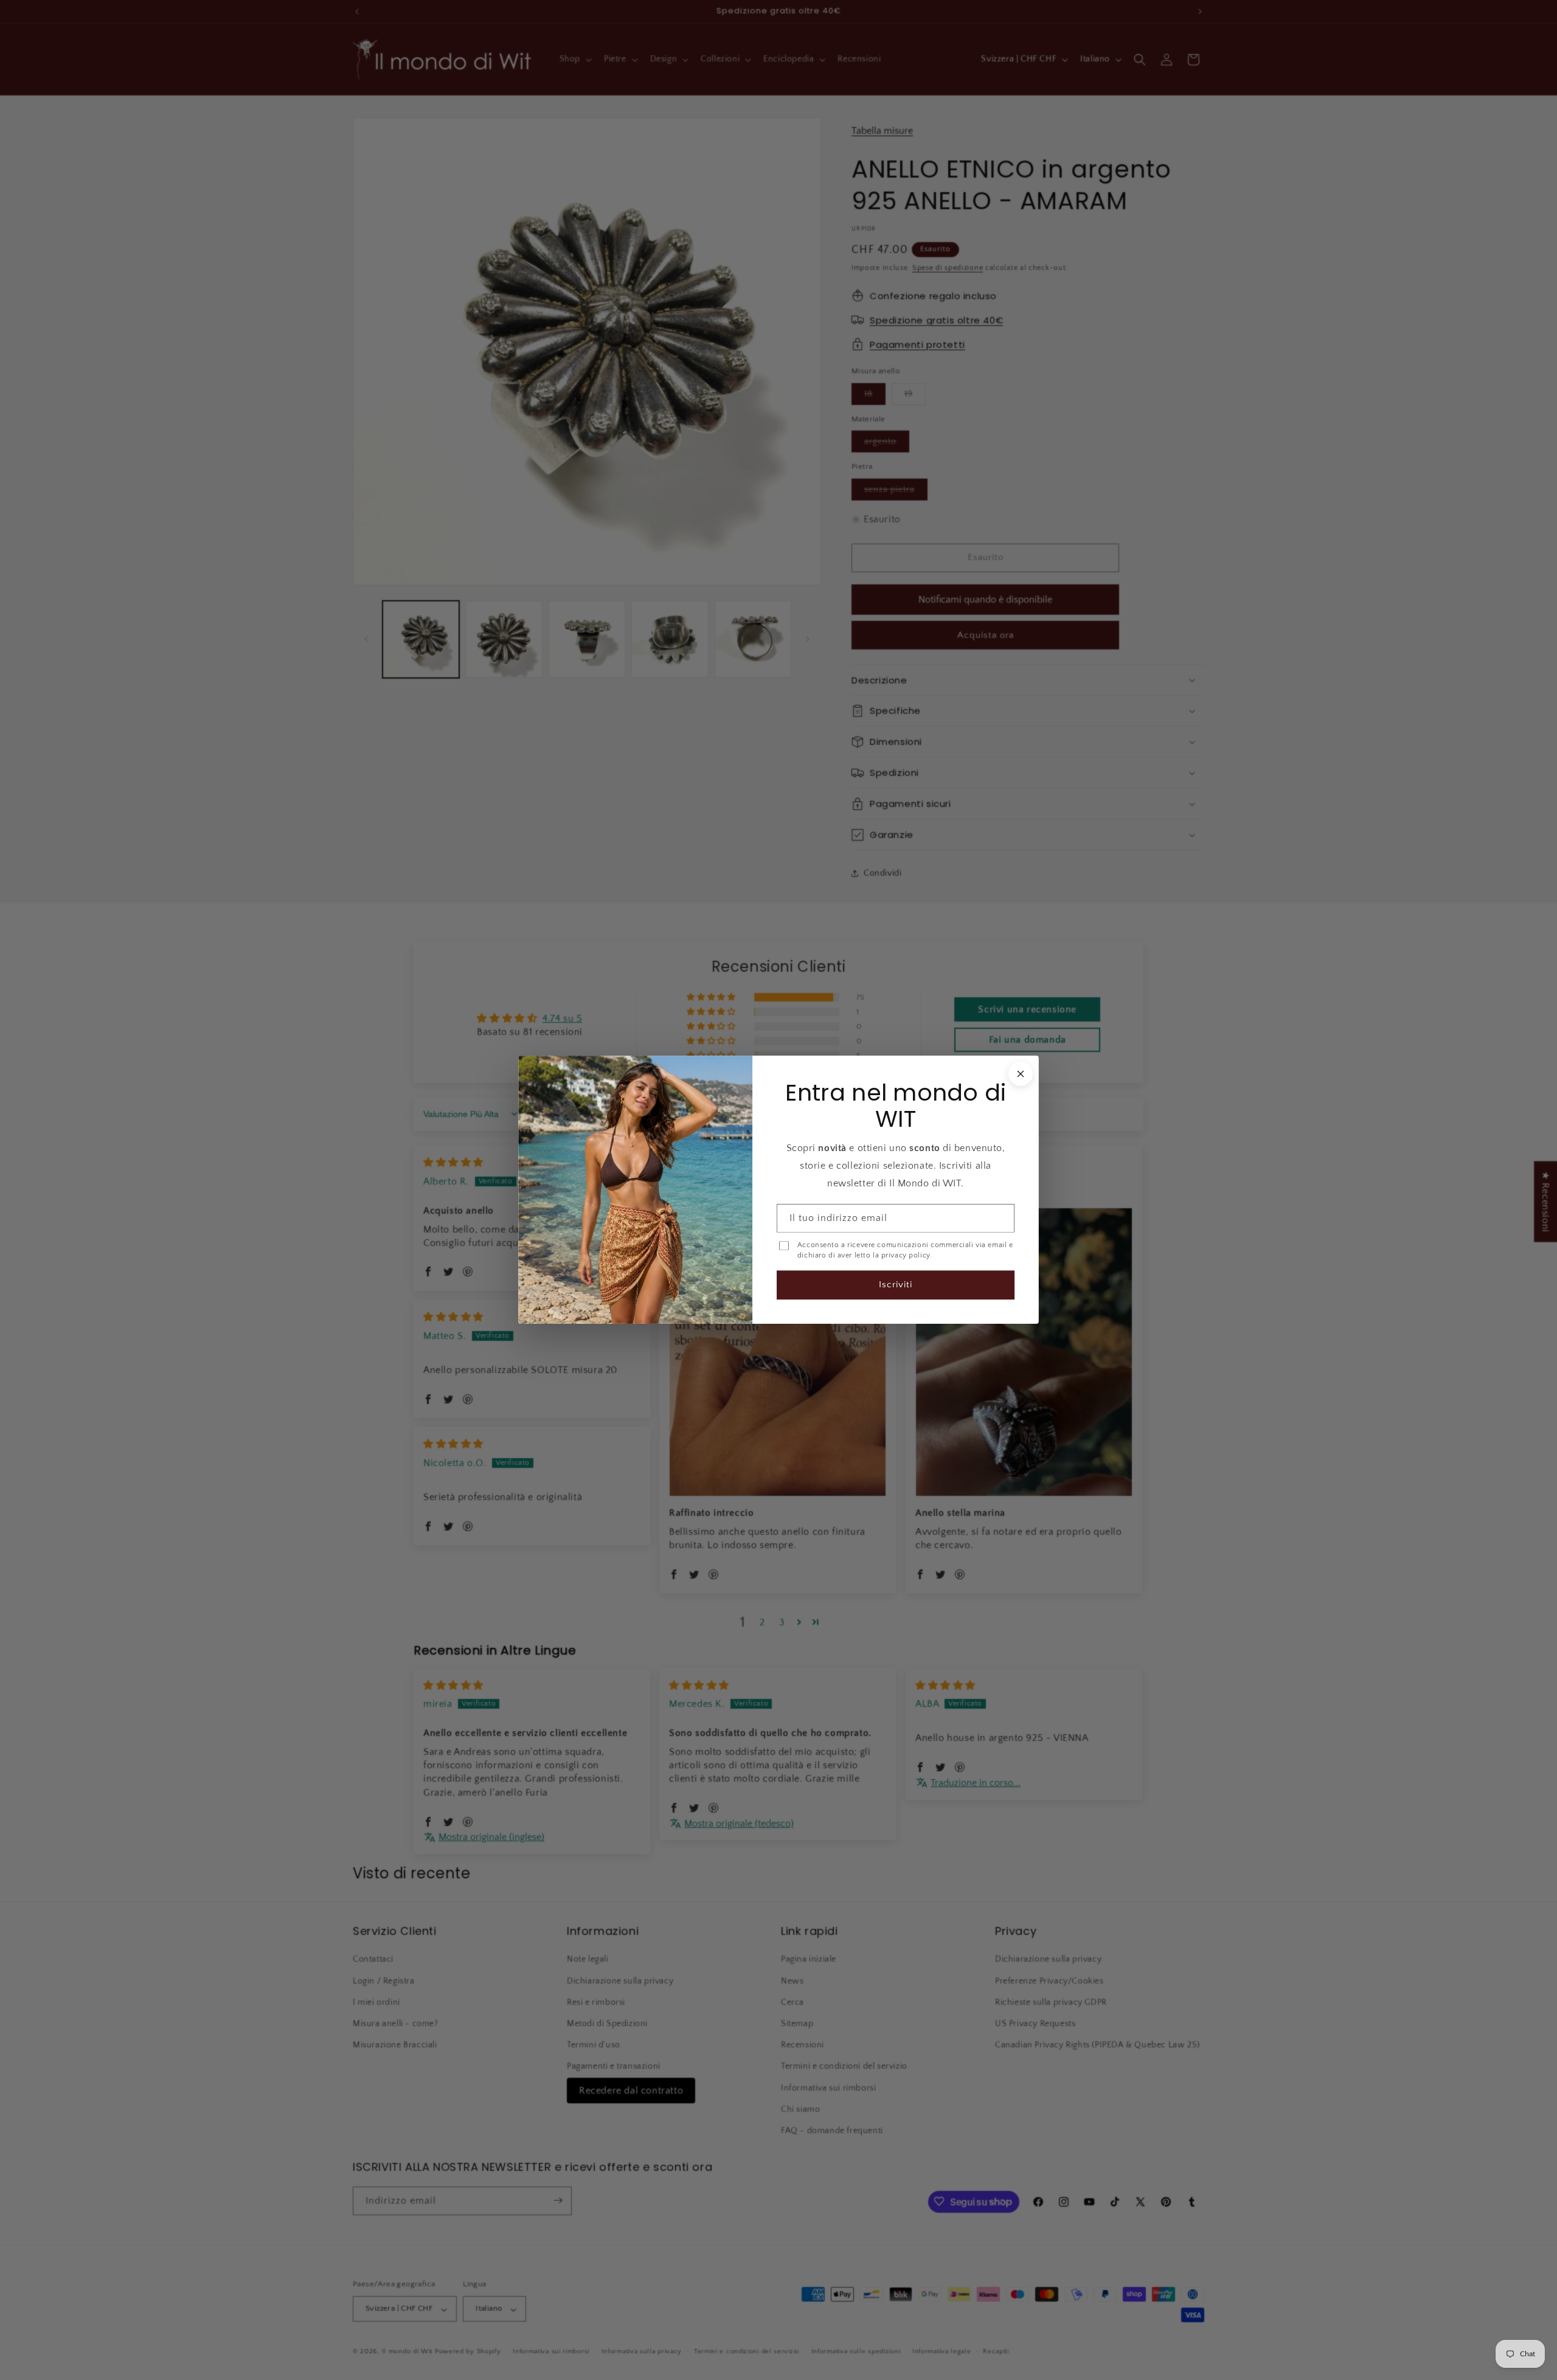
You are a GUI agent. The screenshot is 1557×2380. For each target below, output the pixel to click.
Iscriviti (896, 1285)
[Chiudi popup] (1021, 1074)
